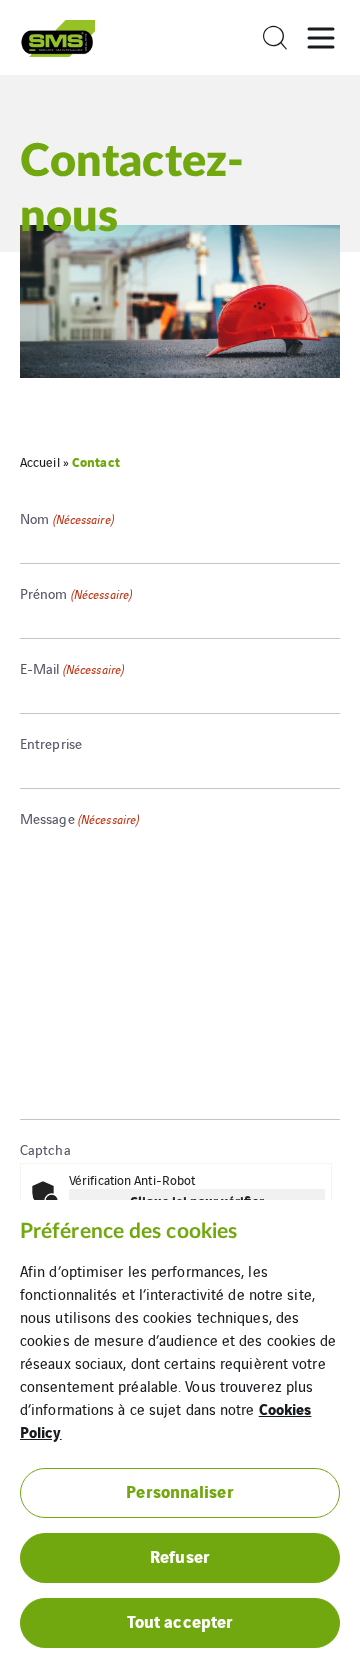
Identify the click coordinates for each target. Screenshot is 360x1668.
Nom (67, 518)
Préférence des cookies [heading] (128, 1231)
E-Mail (72, 668)
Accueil (40, 461)
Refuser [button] (180, 1555)
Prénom (76, 593)
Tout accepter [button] (180, 1620)
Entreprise (51, 743)
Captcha (45, 1149)
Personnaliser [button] (179, 1490)
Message (79, 818)
